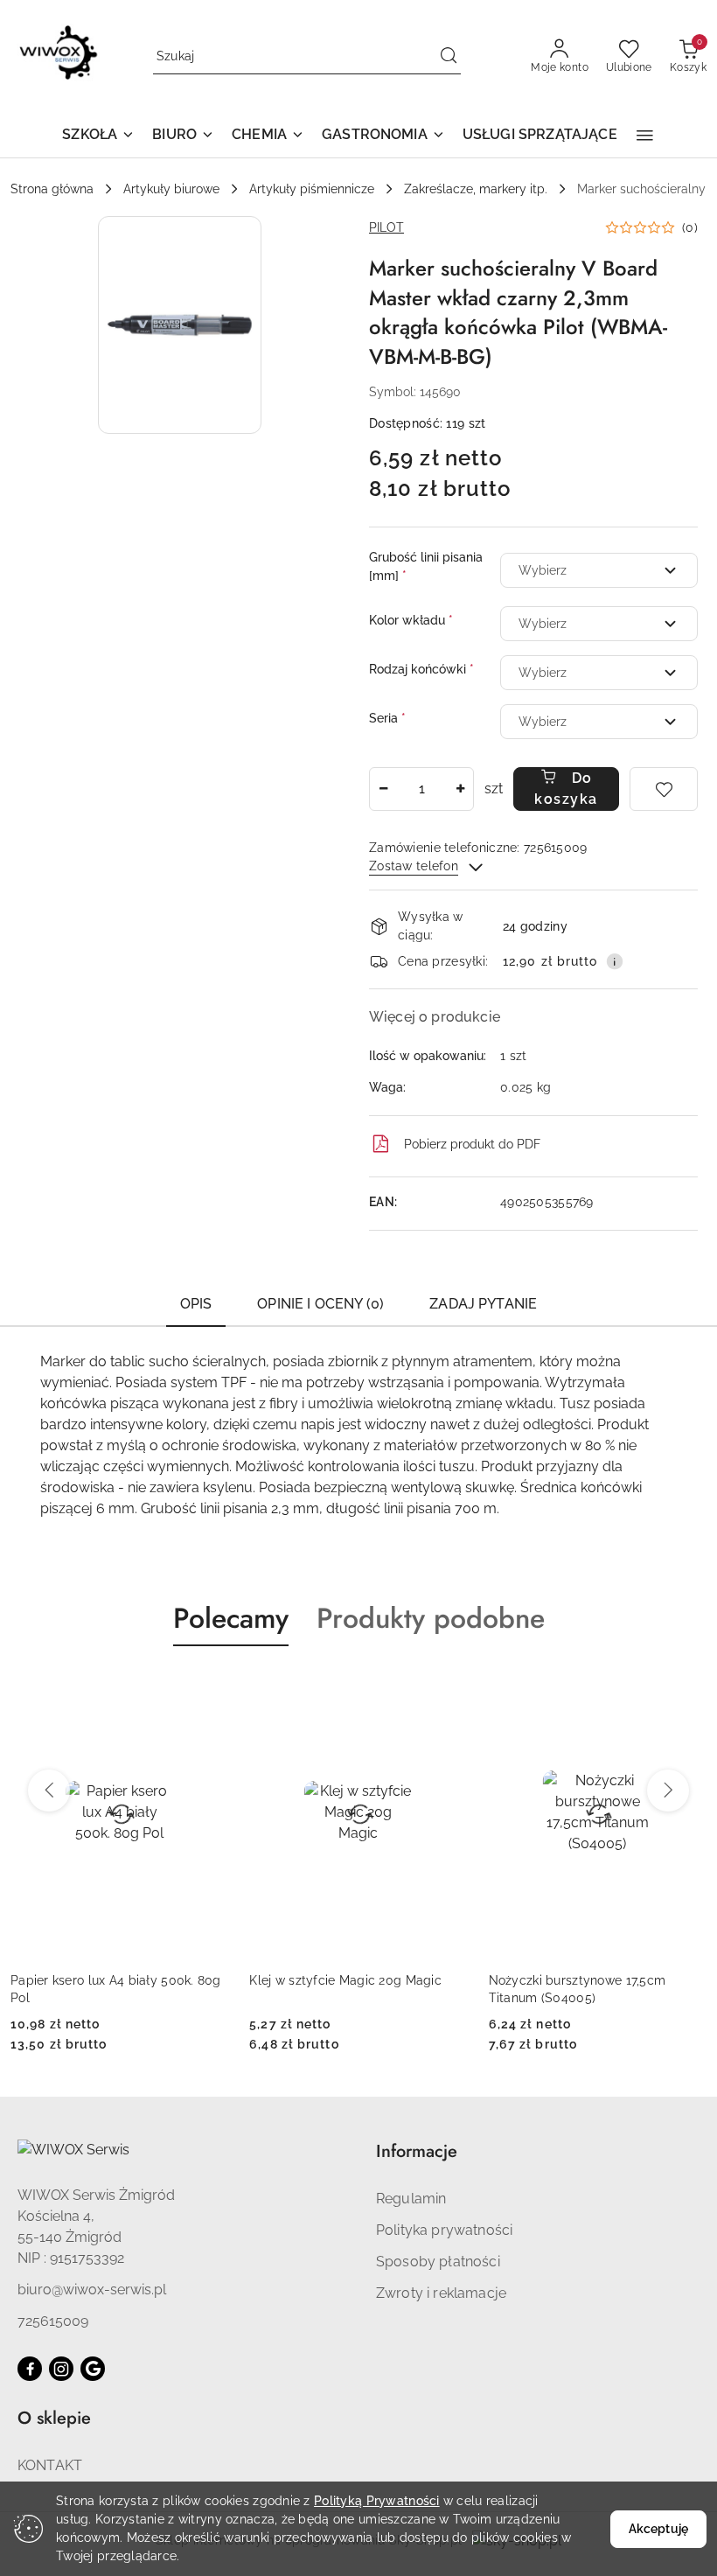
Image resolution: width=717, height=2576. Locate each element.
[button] (98, 136)
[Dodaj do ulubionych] (664, 789)
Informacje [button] (417, 2151)
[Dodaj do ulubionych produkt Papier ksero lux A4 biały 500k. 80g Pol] (208, 1687)
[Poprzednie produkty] (49, 1791)
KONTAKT (50, 2465)
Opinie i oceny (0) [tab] (320, 1304)
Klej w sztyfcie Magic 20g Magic (345, 1980)
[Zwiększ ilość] (460, 789)
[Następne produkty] (668, 1791)
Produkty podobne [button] (431, 1618)
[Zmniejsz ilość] (383, 789)
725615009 (53, 2321)
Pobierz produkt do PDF (472, 1144)
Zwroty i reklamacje (441, 2293)
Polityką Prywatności (377, 2501)
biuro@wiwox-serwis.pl (92, 2290)
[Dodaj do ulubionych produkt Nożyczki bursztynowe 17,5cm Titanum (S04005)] (686, 1687)
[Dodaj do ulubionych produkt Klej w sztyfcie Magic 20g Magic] (448, 1687)
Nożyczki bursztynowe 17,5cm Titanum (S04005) (578, 1989)
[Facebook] (30, 2369)
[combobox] (599, 570)
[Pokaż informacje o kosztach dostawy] (615, 961)
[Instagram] (61, 2369)
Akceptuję (658, 2529)
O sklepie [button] (54, 2418)
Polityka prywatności (444, 2230)
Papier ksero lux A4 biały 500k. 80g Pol (116, 1989)
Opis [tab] (196, 1304)
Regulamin (411, 2199)
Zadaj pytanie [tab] (483, 1304)
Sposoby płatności (438, 2262)
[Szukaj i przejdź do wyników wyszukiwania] (449, 57)
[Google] (93, 2369)
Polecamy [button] (231, 1618)
